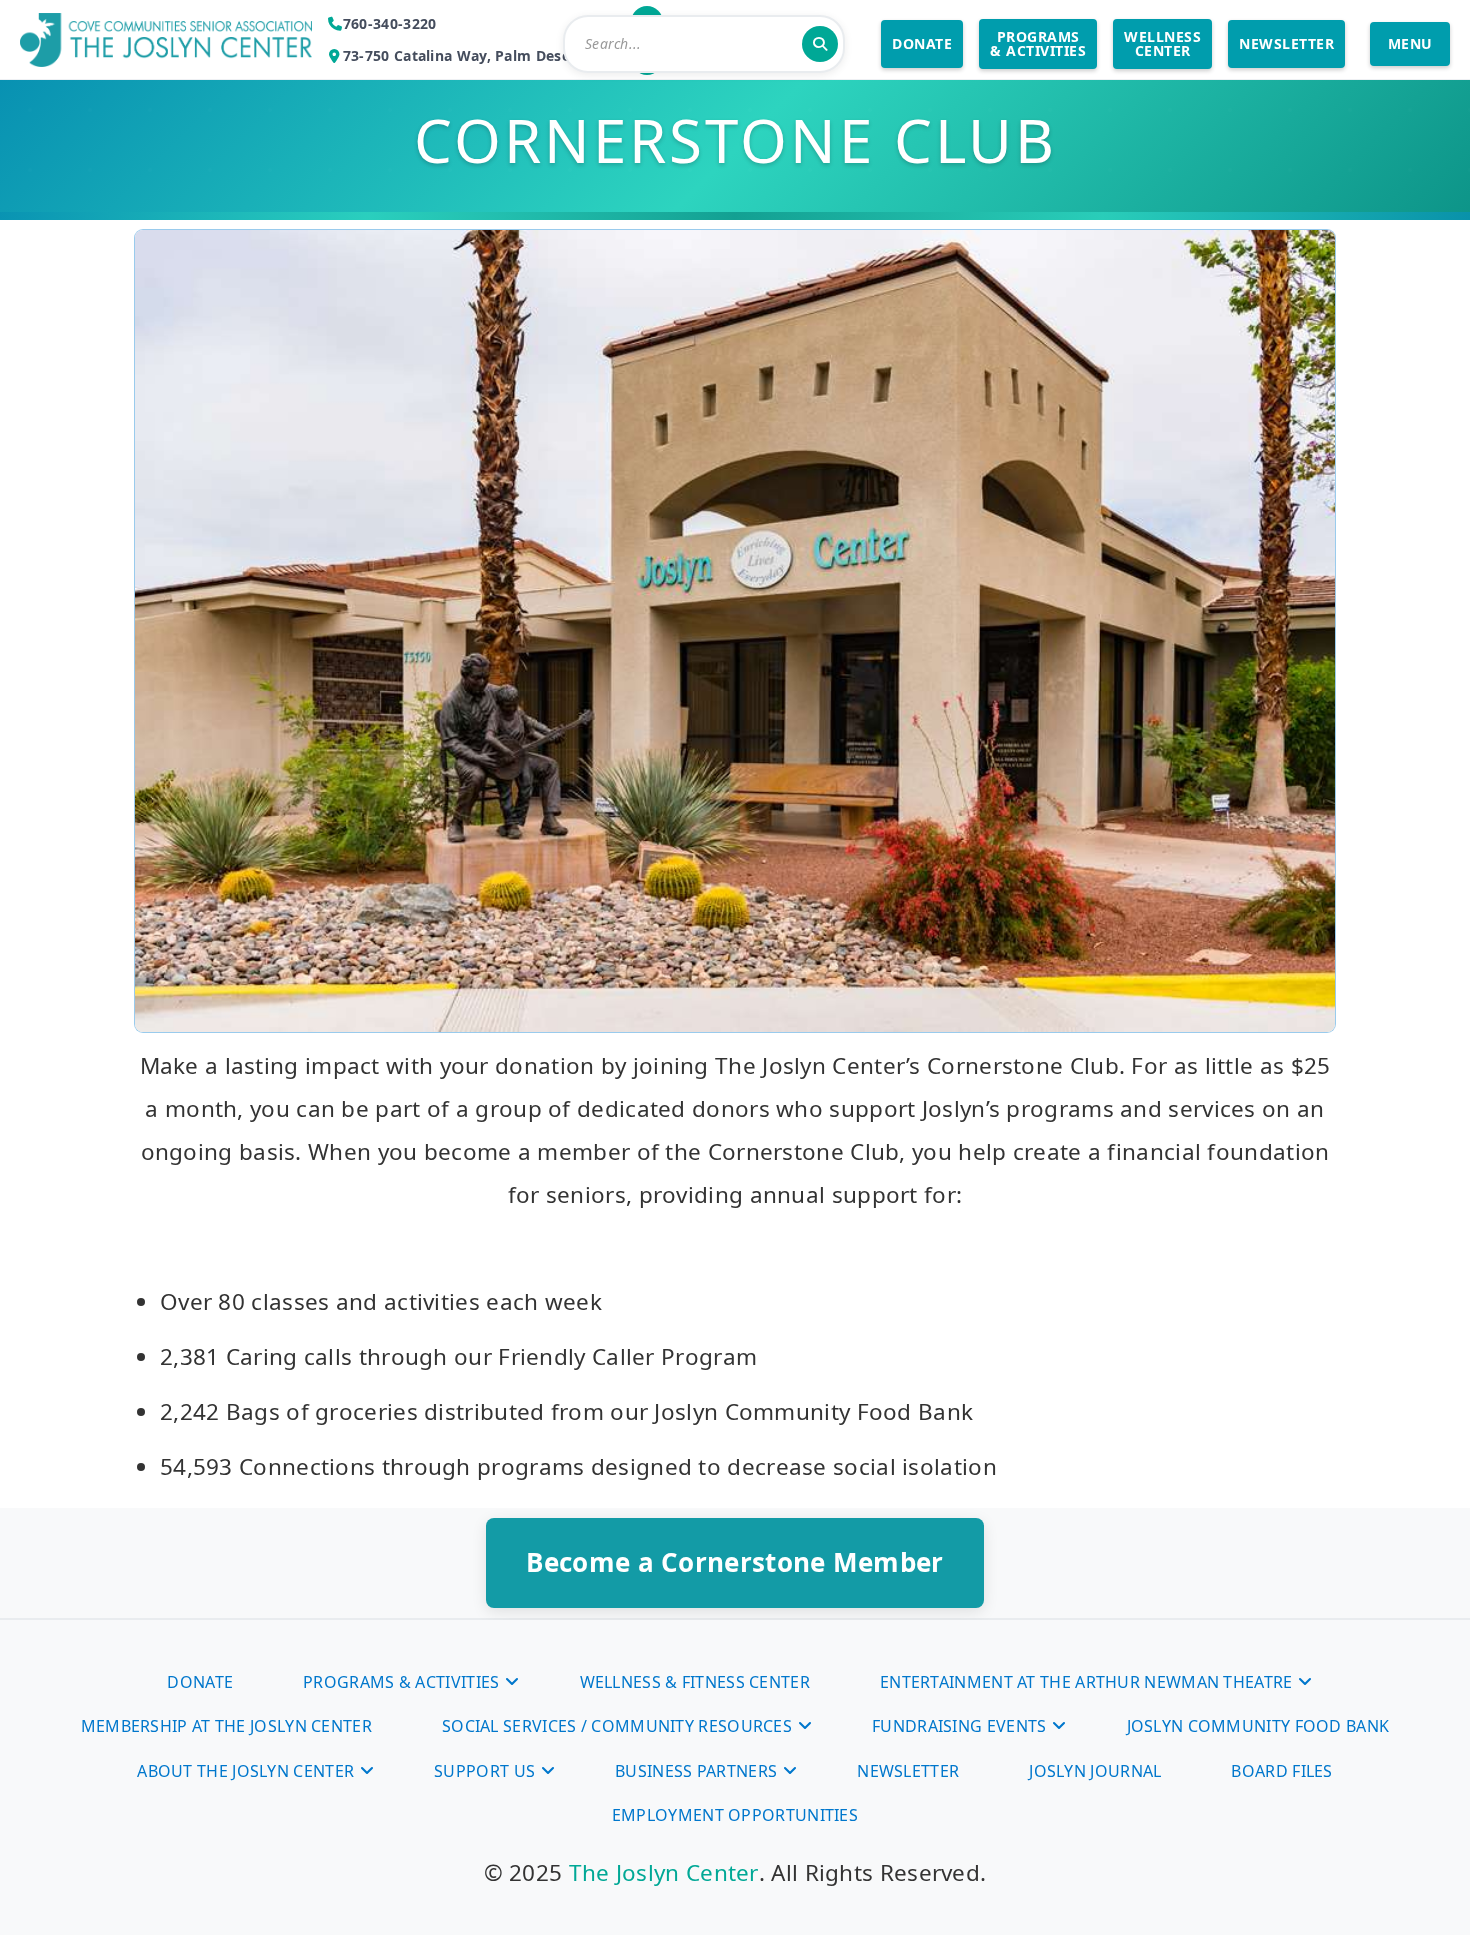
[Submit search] (820, 44)
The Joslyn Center (664, 1872)
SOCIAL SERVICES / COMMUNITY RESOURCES (617, 1726)
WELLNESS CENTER (1162, 43)
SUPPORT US (484, 1771)
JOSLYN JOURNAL (1095, 1771)
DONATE (922, 43)
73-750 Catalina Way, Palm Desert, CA (477, 55)
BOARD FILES (1281, 1771)
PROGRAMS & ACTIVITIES (1038, 43)
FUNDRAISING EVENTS (959, 1726)
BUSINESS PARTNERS (696, 1771)
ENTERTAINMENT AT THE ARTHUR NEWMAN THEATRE (1086, 1682)
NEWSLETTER (1286, 43)
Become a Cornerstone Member (734, 1562)
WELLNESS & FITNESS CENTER (695, 1682)
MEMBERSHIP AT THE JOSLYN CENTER (226, 1726)
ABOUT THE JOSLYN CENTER (245, 1771)
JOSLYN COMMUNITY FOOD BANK (1258, 1726)
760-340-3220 (390, 23)
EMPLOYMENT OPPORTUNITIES (735, 1815)
